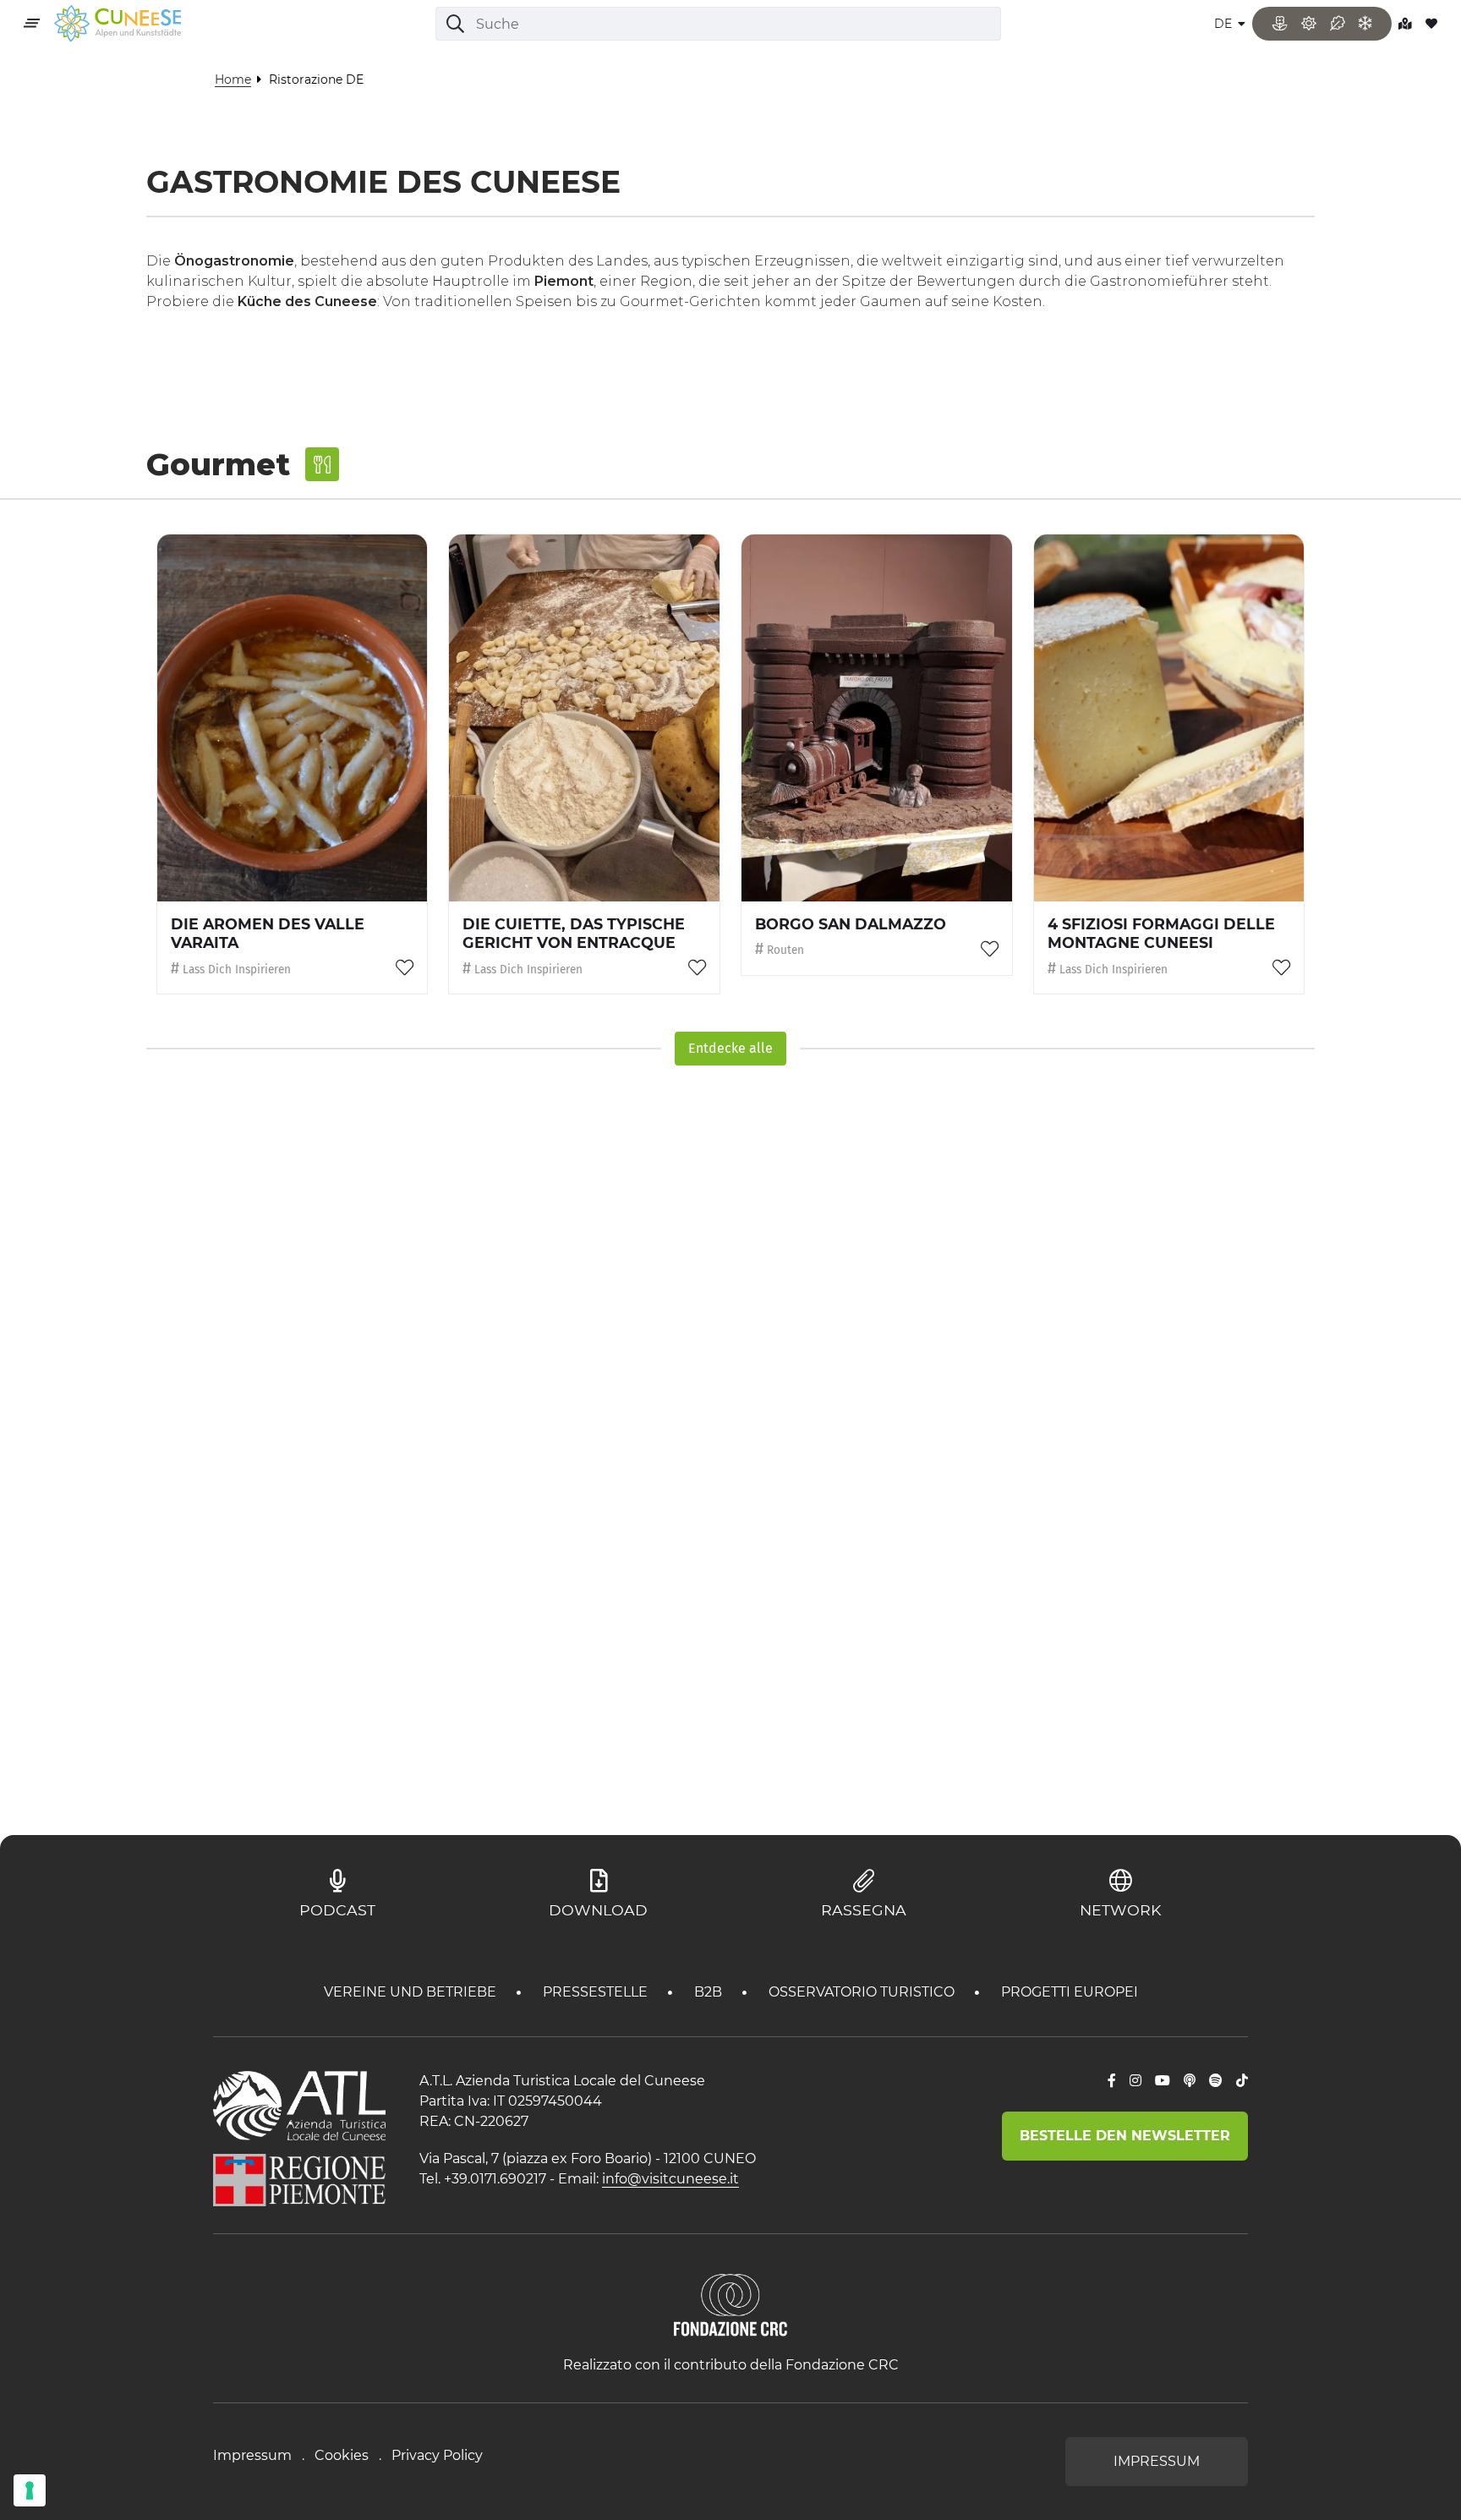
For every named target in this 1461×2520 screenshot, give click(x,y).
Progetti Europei (1070, 1992)
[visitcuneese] (118, 24)
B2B (710, 1992)
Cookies (342, 2455)
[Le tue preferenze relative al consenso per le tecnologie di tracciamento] (30, 2490)
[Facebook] (1112, 2081)
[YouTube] (1163, 2081)
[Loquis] (1190, 2081)
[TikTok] (1242, 2081)
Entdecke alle (730, 1048)
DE (1225, 24)
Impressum (252, 2455)
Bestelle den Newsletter (1125, 2136)
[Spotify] (1216, 2081)
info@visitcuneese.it (670, 2179)
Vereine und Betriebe (412, 1992)
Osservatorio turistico (863, 1992)
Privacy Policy (437, 2455)
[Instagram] (1135, 2081)
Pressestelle (597, 1992)
